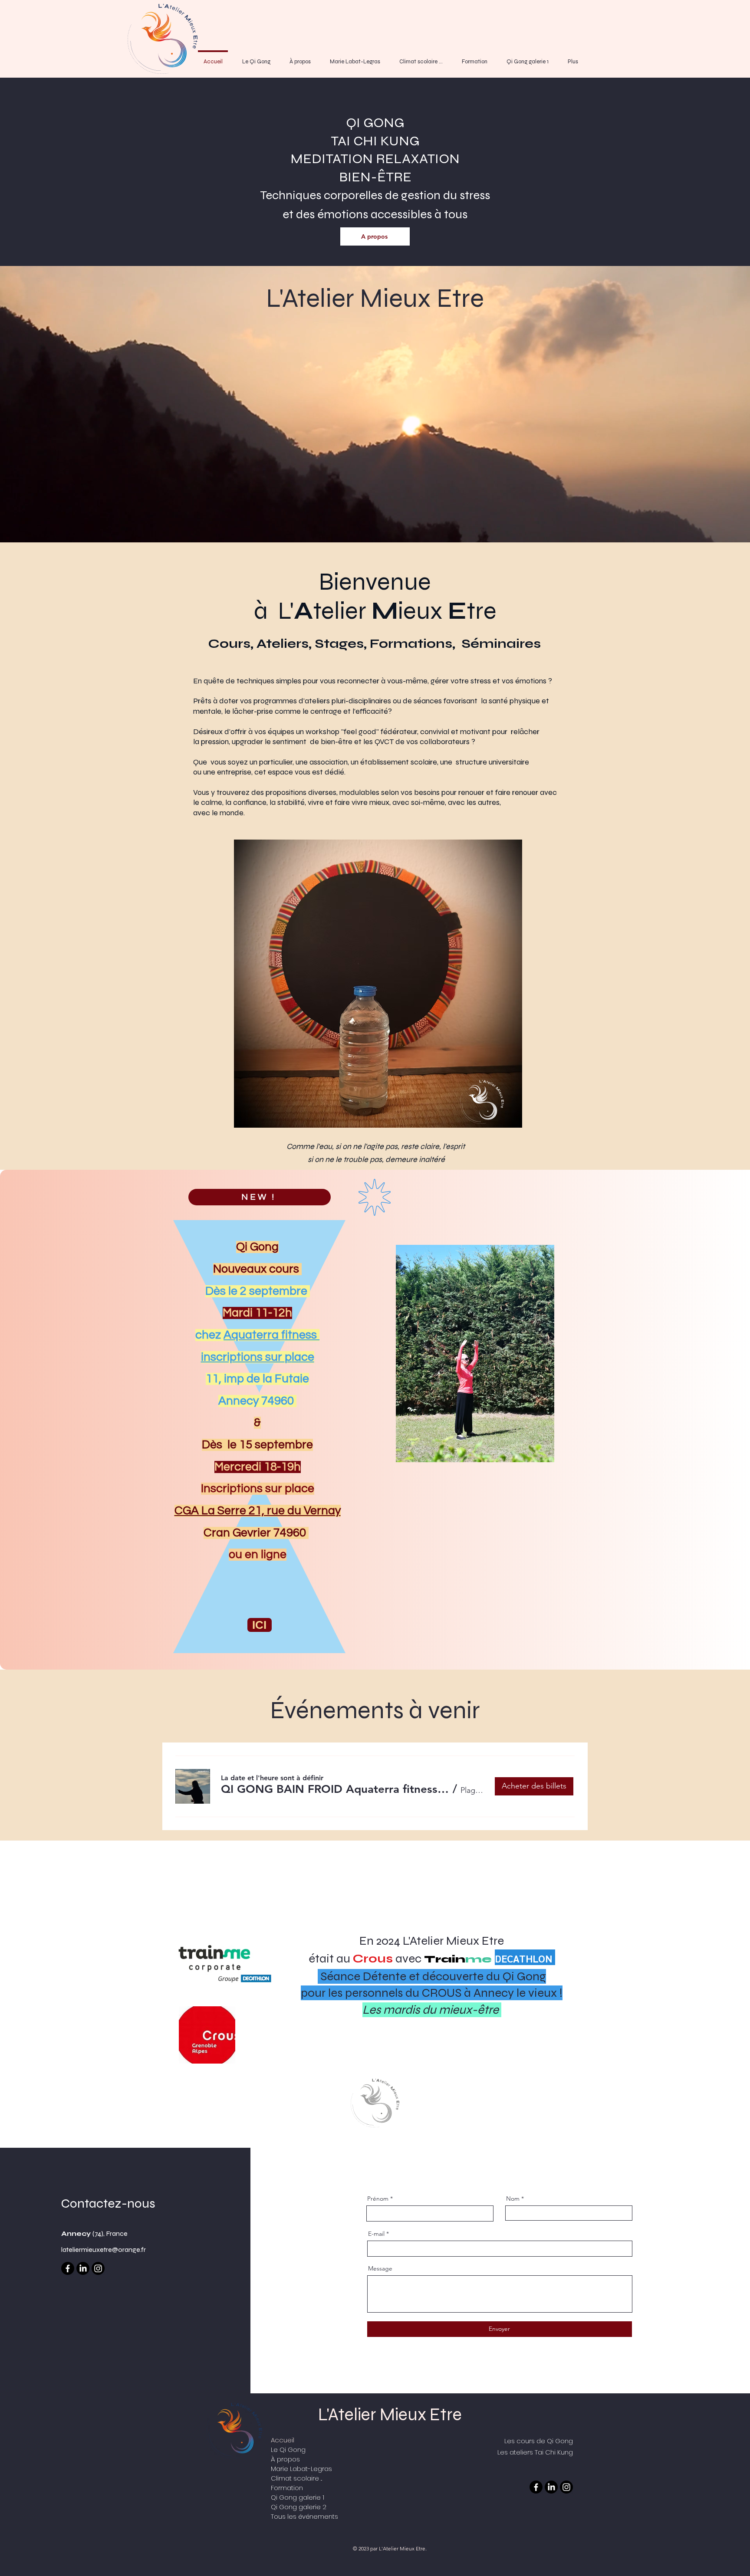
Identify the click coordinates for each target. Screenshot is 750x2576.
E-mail (376, 2234)
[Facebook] (68, 2268)
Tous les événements (304, 2516)
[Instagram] (98, 2268)
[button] (335, 1789)
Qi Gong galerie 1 (298, 2497)
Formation (287, 2488)
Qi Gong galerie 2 (299, 2507)
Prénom (378, 2199)
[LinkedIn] (83, 2268)
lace (303, 1357)
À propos (285, 2459)
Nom (513, 2199)
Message (380, 2268)
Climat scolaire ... (296, 2478)
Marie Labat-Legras (301, 2469)
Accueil (283, 2440)
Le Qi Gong (288, 2450)
